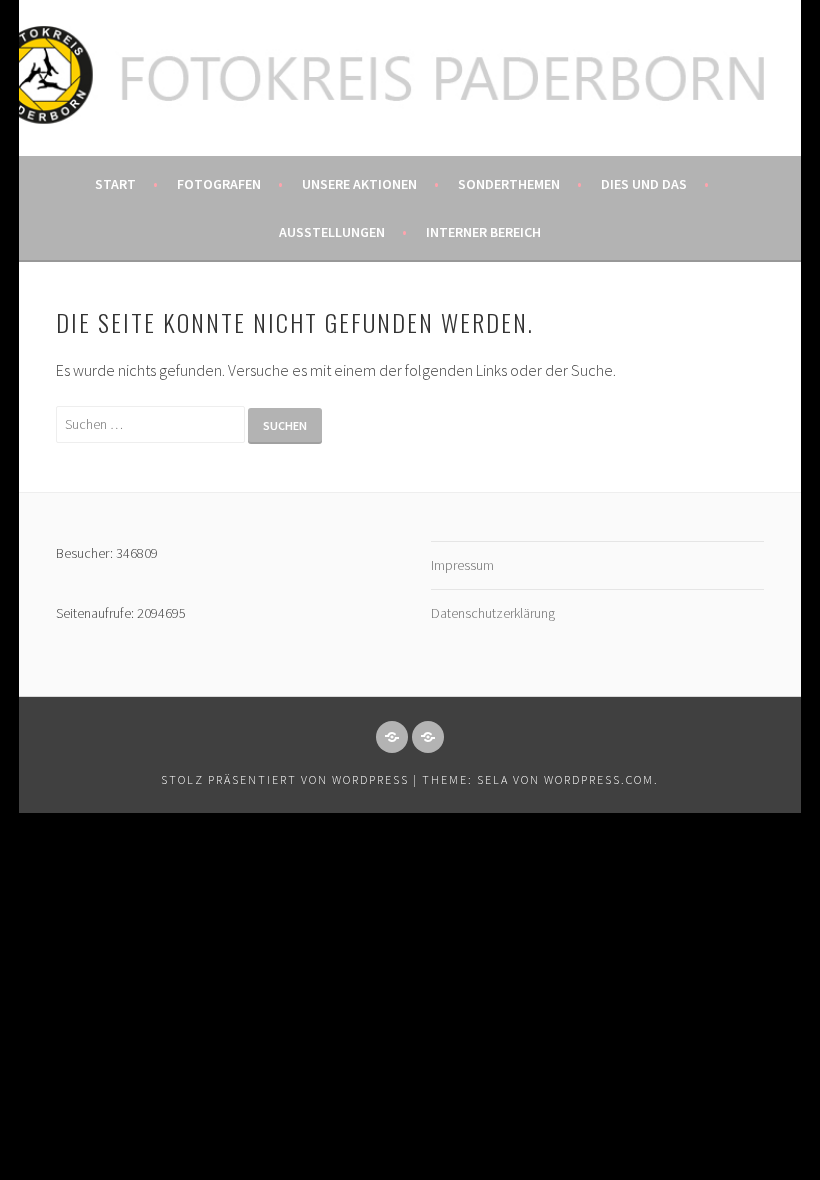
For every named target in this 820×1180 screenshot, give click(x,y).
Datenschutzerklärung (493, 613)
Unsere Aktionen (359, 184)
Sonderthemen (509, 184)
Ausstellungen (332, 232)
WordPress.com (599, 779)
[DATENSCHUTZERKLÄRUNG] (428, 737)
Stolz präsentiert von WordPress (285, 779)
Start (115, 184)
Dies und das (644, 184)
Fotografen (219, 184)
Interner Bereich (483, 232)
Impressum (462, 565)
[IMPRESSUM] (392, 737)
